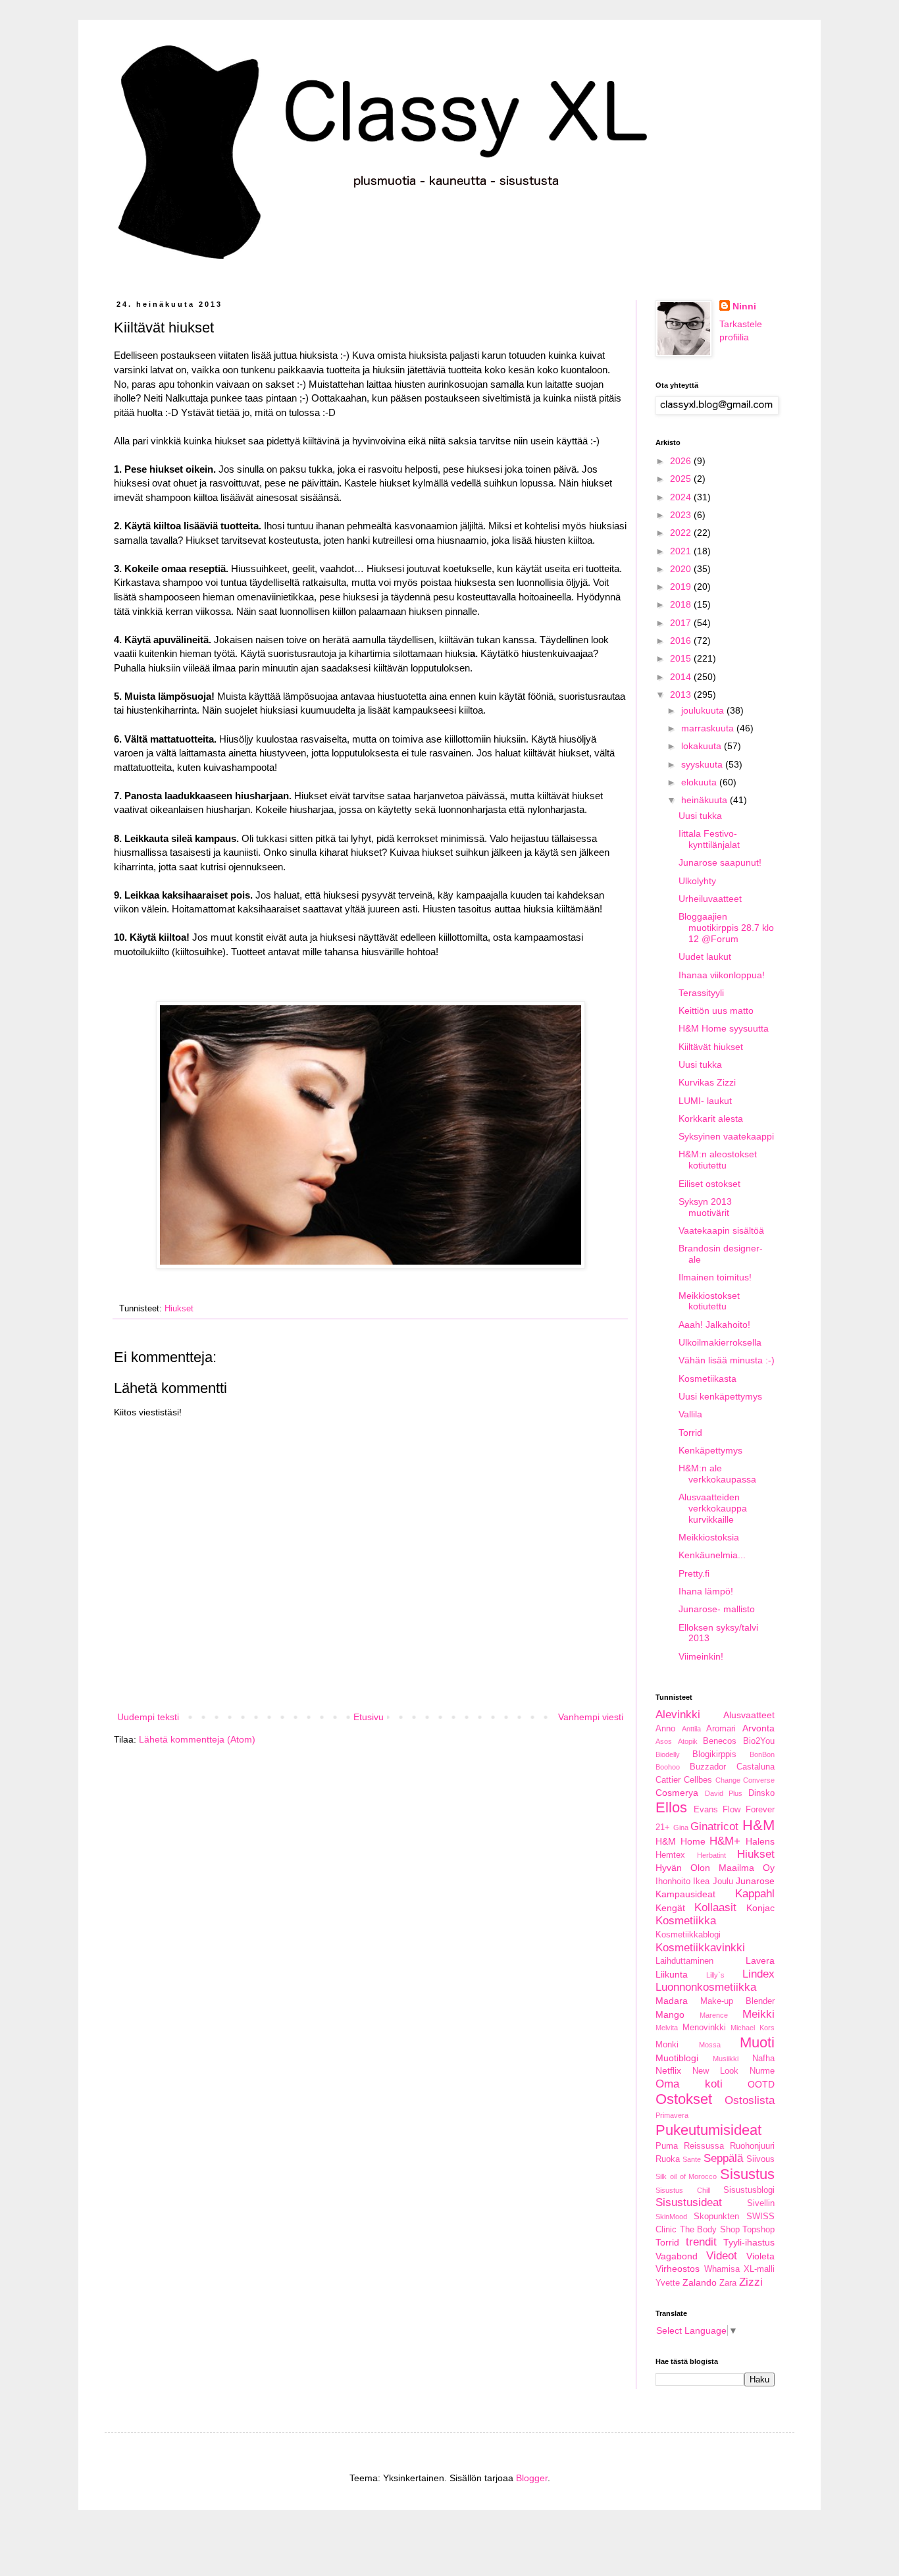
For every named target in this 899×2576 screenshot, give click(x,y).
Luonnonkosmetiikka (706, 1987)
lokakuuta (703, 746)
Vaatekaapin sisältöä (721, 1230)
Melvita (667, 2028)
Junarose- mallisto (717, 1609)
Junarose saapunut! (720, 862)
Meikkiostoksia (709, 1537)
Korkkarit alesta (711, 1118)
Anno (665, 1729)
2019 (682, 587)
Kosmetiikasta (707, 1379)
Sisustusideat (689, 2202)
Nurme (762, 2071)
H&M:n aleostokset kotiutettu (718, 1160)
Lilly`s (715, 1975)
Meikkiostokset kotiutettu (709, 1301)
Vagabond (677, 2256)
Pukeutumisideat (708, 2130)
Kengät (670, 1908)
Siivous (760, 2159)
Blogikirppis (714, 1754)
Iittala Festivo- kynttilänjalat (709, 839)
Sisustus (747, 2174)
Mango (670, 2014)
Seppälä (723, 2158)
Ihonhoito (673, 1881)
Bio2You (759, 1741)
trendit (701, 2242)
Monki (667, 2045)
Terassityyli (701, 993)
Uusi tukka (700, 816)
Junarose (755, 1881)
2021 (682, 551)
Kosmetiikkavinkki (700, 1948)
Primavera (672, 2115)
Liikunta (672, 1974)
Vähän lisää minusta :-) (727, 1360)
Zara (728, 2283)
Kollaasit (715, 1907)
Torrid (690, 1433)
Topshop (758, 2230)
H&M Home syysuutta (724, 1028)
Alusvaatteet (749, 1715)
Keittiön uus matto (716, 1011)
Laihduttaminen (684, 1961)
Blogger (532, 2478)
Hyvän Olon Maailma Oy (715, 1868)
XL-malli (759, 2269)
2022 (682, 533)
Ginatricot (714, 1827)
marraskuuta (709, 728)
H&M (758, 1825)
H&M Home (681, 1841)
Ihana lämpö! (706, 1591)
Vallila (690, 1414)
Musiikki (726, 2059)
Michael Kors (753, 2028)
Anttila (691, 1729)
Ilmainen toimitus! (715, 1277)
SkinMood (671, 2217)
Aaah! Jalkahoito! (714, 1325)
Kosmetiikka (686, 1921)
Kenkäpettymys (710, 1450)
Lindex (758, 1974)
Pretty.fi (694, 1573)
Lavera (760, 1960)
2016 (682, 641)
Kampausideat (685, 1894)
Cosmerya (677, 1793)
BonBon (762, 1754)
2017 (682, 623)
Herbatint (711, 1855)
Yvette (668, 2283)
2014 (682, 677)
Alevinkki (678, 1715)
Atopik (688, 1741)
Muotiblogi (677, 2058)
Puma (667, 2146)
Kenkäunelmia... (712, 1555)
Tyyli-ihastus (749, 2242)
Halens (760, 1841)
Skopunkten (716, 2217)
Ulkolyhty (697, 881)
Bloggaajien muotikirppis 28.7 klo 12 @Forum (726, 928)
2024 (682, 497)
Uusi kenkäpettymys (720, 1396)
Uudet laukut (705, 957)
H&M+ (725, 1841)
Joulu (723, 1881)
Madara (672, 2001)
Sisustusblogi (749, 2190)
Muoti (757, 2042)
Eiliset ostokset (709, 1184)
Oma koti (689, 2084)
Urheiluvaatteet (710, 899)
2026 (682, 461)
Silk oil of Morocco (686, 2176)
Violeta (760, 2256)
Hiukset (179, 1309)
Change (728, 1780)
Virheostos (678, 2269)
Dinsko (761, 1793)
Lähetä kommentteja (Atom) (197, 1739)
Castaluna (756, 1767)
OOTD (761, 2084)
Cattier (668, 1780)
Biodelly (668, 1754)
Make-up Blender (737, 2001)
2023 (682, 515)
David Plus (724, 1793)
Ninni (744, 306)
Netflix (668, 2070)
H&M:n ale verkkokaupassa (717, 1474)
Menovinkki (704, 2028)
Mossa (710, 2045)
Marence (714, 2015)
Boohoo (668, 1767)
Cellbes (698, 1780)
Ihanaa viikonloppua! (722, 975)
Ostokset (684, 2099)
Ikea (701, 1881)
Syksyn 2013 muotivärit (705, 1207)
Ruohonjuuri (752, 2146)
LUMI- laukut (705, 1101)
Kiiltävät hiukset (711, 1047)
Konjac (760, 1908)
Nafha (763, 2059)
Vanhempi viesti (591, 1717)
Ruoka (668, 2159)
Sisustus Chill (683, 2190)
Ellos (671, 1807)
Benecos (720, 1741)
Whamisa (722, 2269)
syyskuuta (703, 764)
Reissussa (704, 2146)
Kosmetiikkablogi (688, 1935)
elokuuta (700, 782)
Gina (681, 1827)
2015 (682, 658)
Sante (692, 2159)
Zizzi (751, 2282)
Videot (722, 2256)
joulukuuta (704, 710)
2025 (682, 479)
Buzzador (708, 1767)
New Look (715, 2071)
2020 (682, 569)
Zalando (700, 2282)
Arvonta (758, 1728)
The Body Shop (710, 2230)
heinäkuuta (706, 800)
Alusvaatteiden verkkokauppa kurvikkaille (713, 1508)
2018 (682, 604)
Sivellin (761, 2203)
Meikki (758, 2014)
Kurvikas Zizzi (707, 1082)
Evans (706, 1810)
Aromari (721, 1729)
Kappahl (755, 1894)
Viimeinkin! (701, 1656)
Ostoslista (750, 2100)
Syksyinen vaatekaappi (726, 1136)
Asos (664, 1741)
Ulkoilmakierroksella (720, 1342)
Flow (732, 1810)
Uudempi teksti (148, 1717)
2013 (682, 695)
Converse (759, 1780)
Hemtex (670, 1855)
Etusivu (369, 1717)
